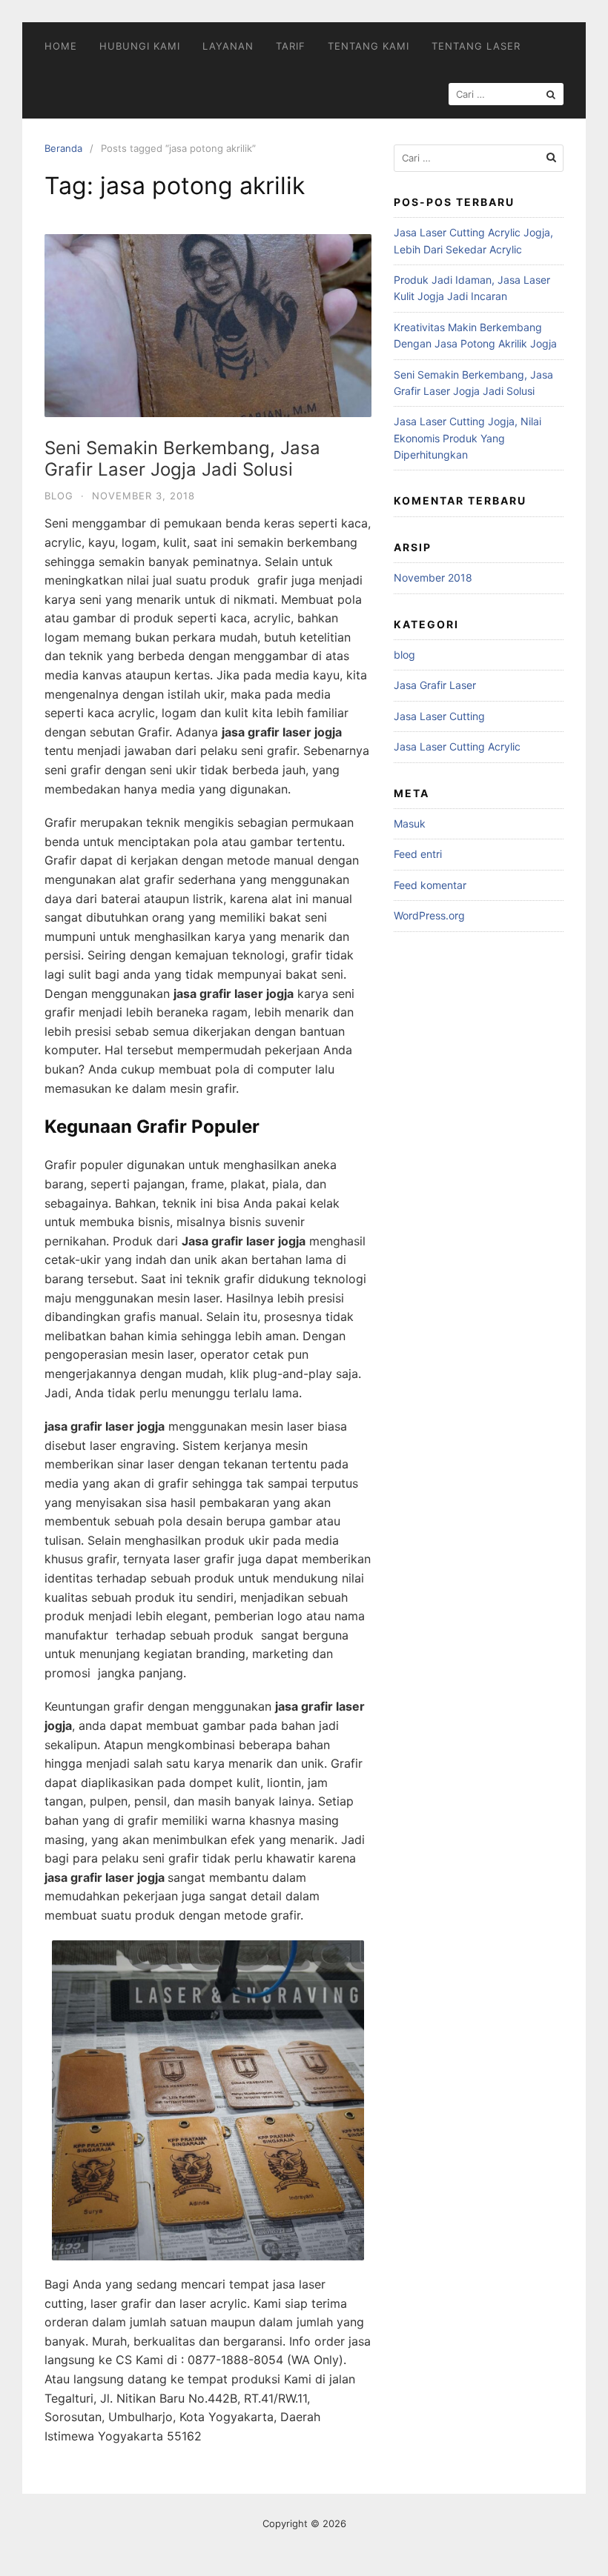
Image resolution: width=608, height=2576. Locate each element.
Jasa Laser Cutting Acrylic (457, 746)
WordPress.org (429, 915)
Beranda (63, 148)
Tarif (291, 46)
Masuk (410, 823)
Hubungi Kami (140, 46)
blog (59, 496)
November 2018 (433, 578)
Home (61, 46)
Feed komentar (430, 885)
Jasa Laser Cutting (439, 716)
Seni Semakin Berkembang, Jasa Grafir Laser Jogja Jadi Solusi (182, 459)
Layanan (228, 46)
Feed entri (418, 854)
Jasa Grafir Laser (435, 685)
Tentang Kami (369, 46)
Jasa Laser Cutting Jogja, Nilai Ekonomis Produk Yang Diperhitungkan (467, 438)
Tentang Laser (476, 46)
